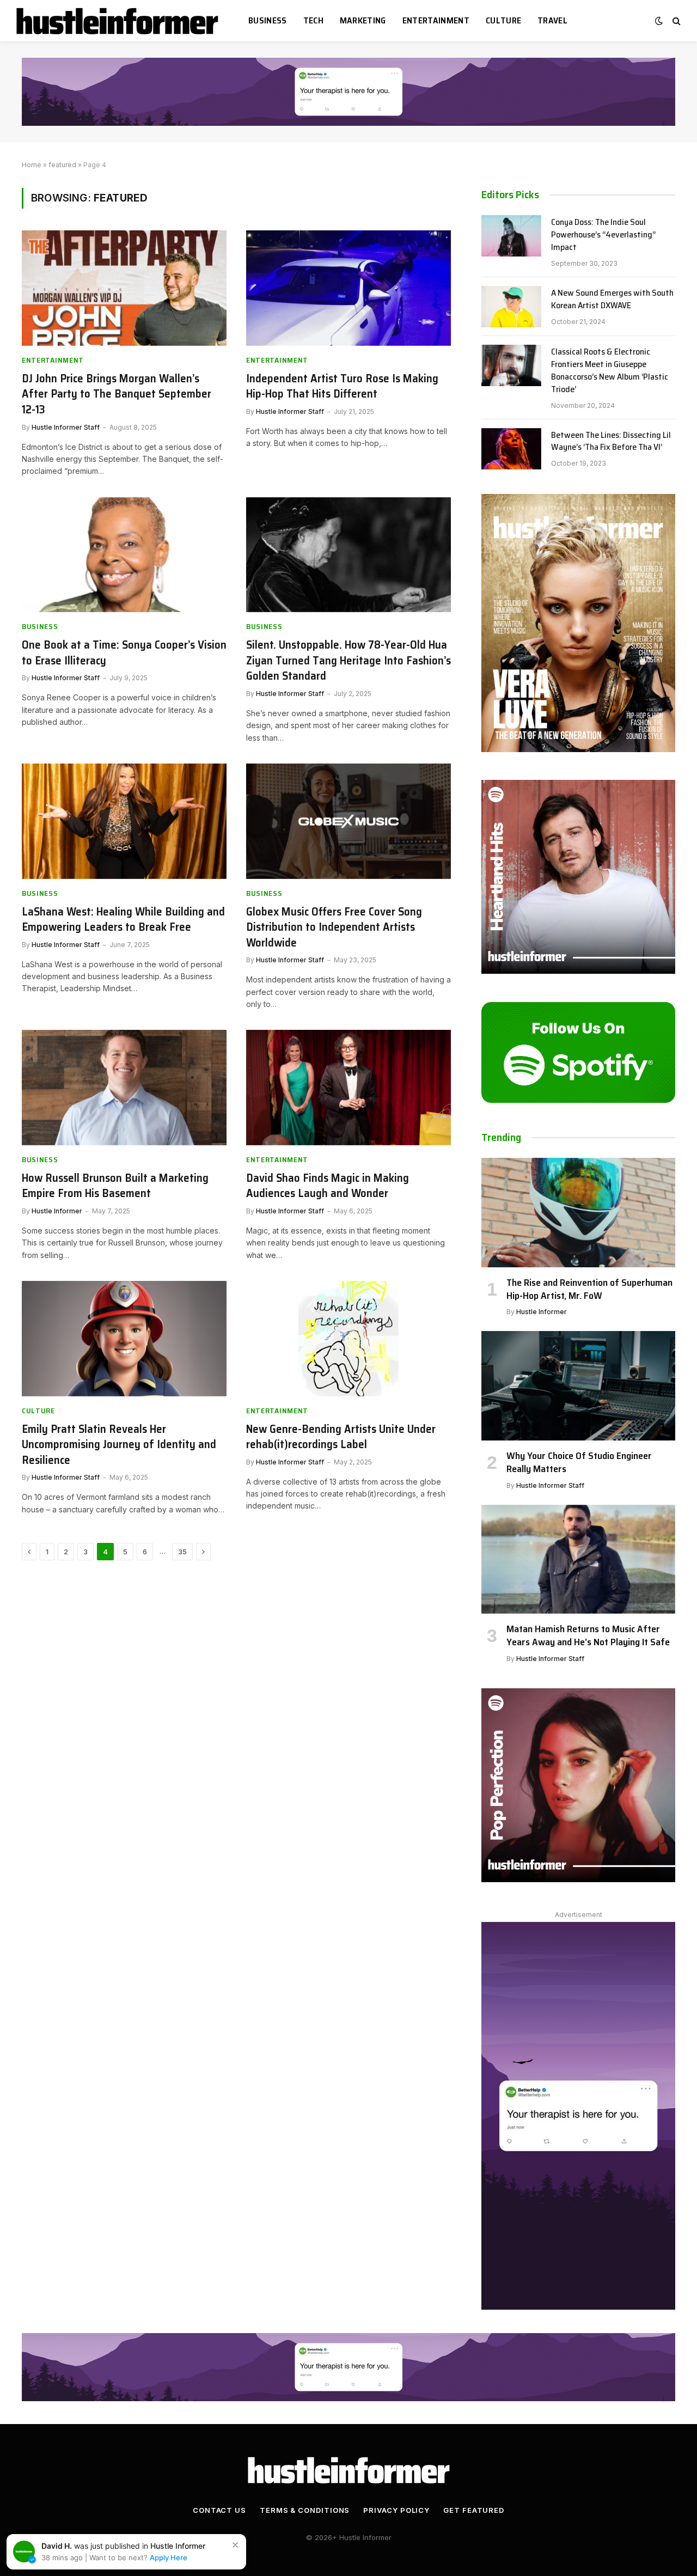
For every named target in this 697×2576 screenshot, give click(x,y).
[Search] (675, 21)
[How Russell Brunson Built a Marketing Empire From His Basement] (124, 1088)
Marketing (363, 20)
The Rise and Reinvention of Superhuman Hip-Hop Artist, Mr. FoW (589, 1289)
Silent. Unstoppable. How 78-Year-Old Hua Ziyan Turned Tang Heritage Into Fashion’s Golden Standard (348, 661)
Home (32, 165)
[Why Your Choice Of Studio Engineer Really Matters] (578, 1385)
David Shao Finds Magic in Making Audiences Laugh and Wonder (328, 1186)
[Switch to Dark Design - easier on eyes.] (659, 21)
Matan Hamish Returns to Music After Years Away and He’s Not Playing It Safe (588, 1636)
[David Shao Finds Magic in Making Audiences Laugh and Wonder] (348, 1088)
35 (182, 1552)
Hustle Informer (57, 1211)
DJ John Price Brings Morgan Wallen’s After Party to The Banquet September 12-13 (117, 394)
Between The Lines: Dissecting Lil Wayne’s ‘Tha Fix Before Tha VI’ (611, 442)
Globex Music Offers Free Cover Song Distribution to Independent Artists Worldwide (334, 927)
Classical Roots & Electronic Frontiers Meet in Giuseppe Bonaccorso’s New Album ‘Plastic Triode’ (610, 371)
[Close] (235, 2545)
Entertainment (436, 20)
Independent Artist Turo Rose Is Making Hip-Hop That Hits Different (342, 386)
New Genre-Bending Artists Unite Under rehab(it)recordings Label (341, 1437)
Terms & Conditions (305, 2510)
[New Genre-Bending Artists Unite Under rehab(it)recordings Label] (348, 1339)
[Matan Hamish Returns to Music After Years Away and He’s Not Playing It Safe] (578, 1559)
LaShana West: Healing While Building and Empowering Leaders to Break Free (123, 920)
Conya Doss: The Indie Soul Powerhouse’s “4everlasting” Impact (603, 235)
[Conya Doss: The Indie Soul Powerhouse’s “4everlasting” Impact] (511, 236)
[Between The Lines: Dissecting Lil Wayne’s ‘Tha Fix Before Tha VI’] (511, 449)
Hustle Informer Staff (66, 427)
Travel (552, 20)
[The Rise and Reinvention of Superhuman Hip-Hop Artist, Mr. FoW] (578, 1212)
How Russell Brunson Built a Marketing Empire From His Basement (115, 1186)
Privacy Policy (396, 2510)
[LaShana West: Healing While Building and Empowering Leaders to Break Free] (124, 821)
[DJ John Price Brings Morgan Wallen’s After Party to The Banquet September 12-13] (124, 288)
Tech (313, 20)
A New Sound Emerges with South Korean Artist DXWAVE (612, 300)
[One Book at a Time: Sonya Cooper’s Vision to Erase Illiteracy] (124, 555)
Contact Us (219, 2510)
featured (62, 165)
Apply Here (169, 2557)
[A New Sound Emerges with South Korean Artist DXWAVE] (511, 307)
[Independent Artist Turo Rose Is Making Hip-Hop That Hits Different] (348, 288)
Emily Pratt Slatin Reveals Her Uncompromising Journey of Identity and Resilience (119, 1445)
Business (268, 20)
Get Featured (474, 2510)
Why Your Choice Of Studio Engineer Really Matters (579, 1463)
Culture (503, 20)
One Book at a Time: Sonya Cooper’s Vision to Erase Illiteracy (124, 653)
